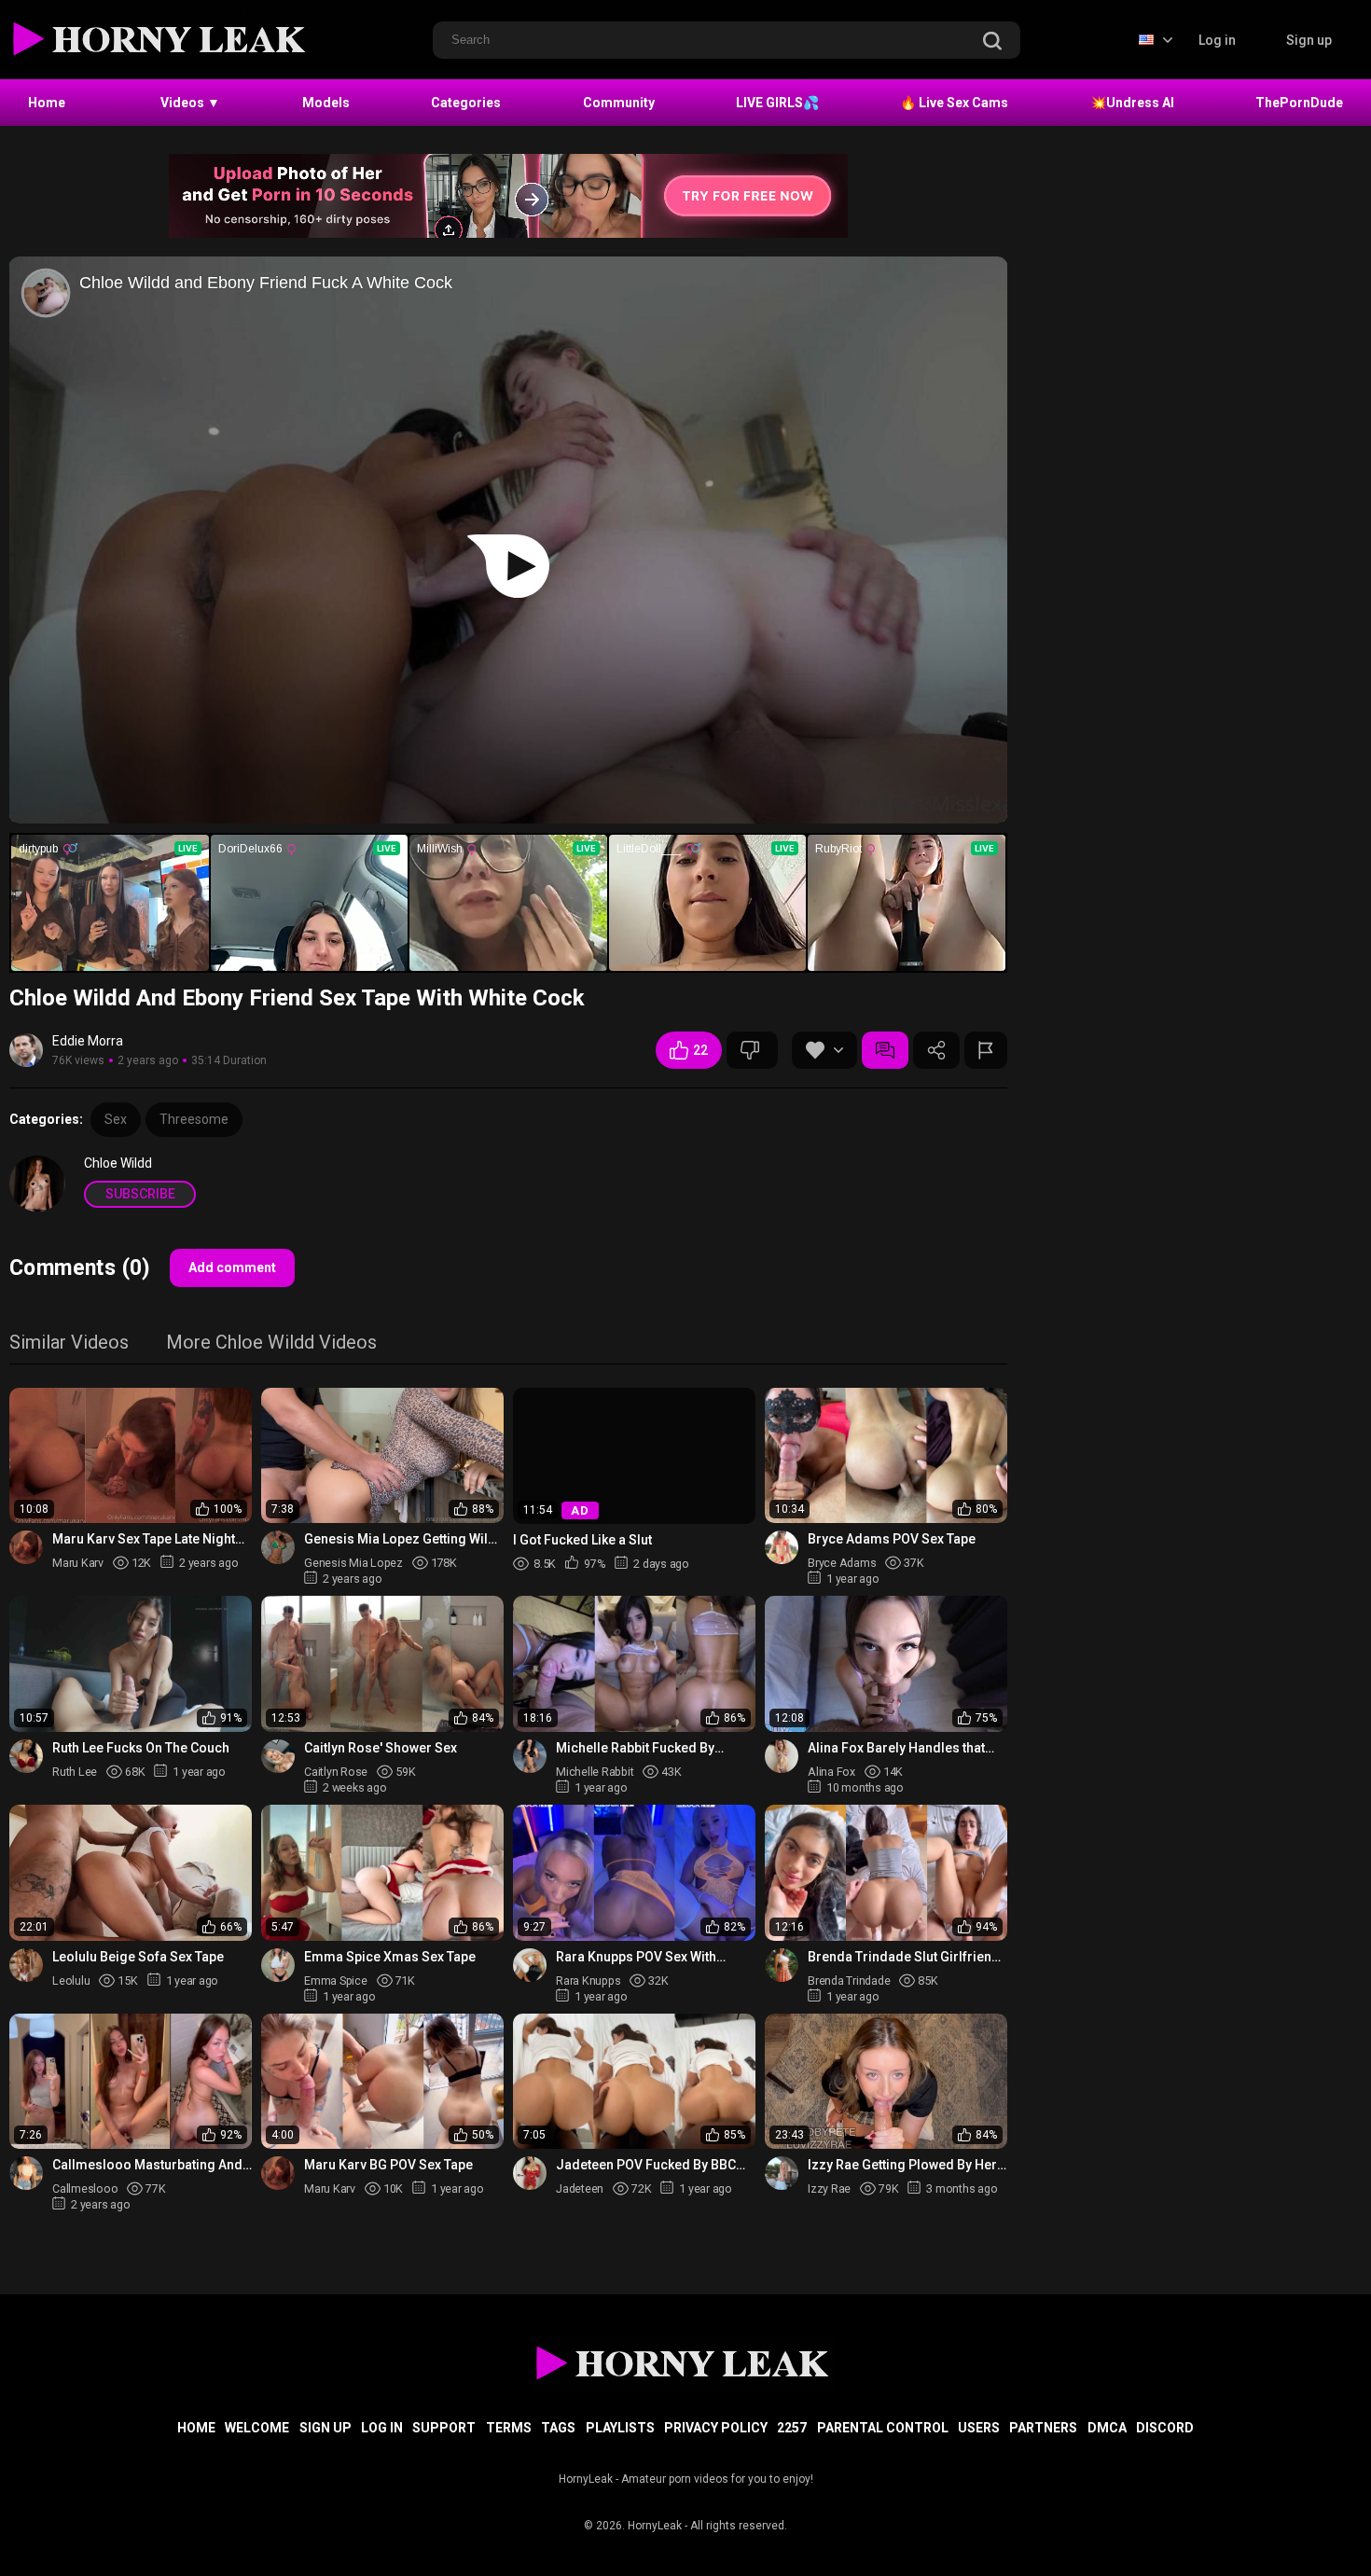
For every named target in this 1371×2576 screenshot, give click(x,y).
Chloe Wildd (118, 1163)
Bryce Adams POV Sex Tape (892, 1539)
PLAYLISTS (620, 2428)
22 (700, 1050)
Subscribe (140, 1194)
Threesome (194, 1119)
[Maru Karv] (26, 1547)
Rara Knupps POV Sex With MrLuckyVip (636, 1957)
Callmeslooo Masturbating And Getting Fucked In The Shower (147, 2165)
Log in (1217, 40)
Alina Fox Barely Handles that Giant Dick (896, 1748)
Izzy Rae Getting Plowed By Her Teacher (902, 2165)
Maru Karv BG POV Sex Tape (388, 2165)
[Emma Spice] (278, 1965)
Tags (558, 2428)
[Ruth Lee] (26, 1756)
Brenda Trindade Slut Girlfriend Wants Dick (904, 1957)
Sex (116, 1119)
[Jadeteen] (530, 2173)
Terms (509, 2428)
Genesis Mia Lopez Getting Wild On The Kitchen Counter (400, 1539)
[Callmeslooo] (26, 2173)
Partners (1043, 2428)
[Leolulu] (26, 1965)
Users (979, 2428)
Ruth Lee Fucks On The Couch (141, 1748)
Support (444, 2428)
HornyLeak (655, 2526)
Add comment (232, 1267)
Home (47, 103)
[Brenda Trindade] (782, 1965)
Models (326, 103)
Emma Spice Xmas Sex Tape (390, 1957)
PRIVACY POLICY (716, 2428)
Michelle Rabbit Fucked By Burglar (635, 1748)
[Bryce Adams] (782, 1547)
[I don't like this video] (752, 1050)
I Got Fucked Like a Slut (582, 1540)
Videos (190, 103)
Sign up (1309, 40)
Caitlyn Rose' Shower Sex (381, 1748)
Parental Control (883, 2428)
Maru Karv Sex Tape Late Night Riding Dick (144, 1539)
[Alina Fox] (782, 1756)
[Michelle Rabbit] (530, 1756)
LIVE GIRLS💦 (777, 103)
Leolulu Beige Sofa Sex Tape (138, 1957)
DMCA (1107, 2428)
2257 (792, 2428)
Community (619, 103)
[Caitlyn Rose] (278, 1756)
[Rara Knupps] (530, 1965)
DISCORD (1165, 2428)
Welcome (257, 2428)
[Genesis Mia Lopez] (278, 1547)
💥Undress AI (1132, 103)
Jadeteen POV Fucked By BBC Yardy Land (646, 2165)
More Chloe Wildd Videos (271, 1343)
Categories (466, 103)
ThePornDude (1299, 103)
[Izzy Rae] (782, 2173)
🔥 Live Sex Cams (954, 103)
